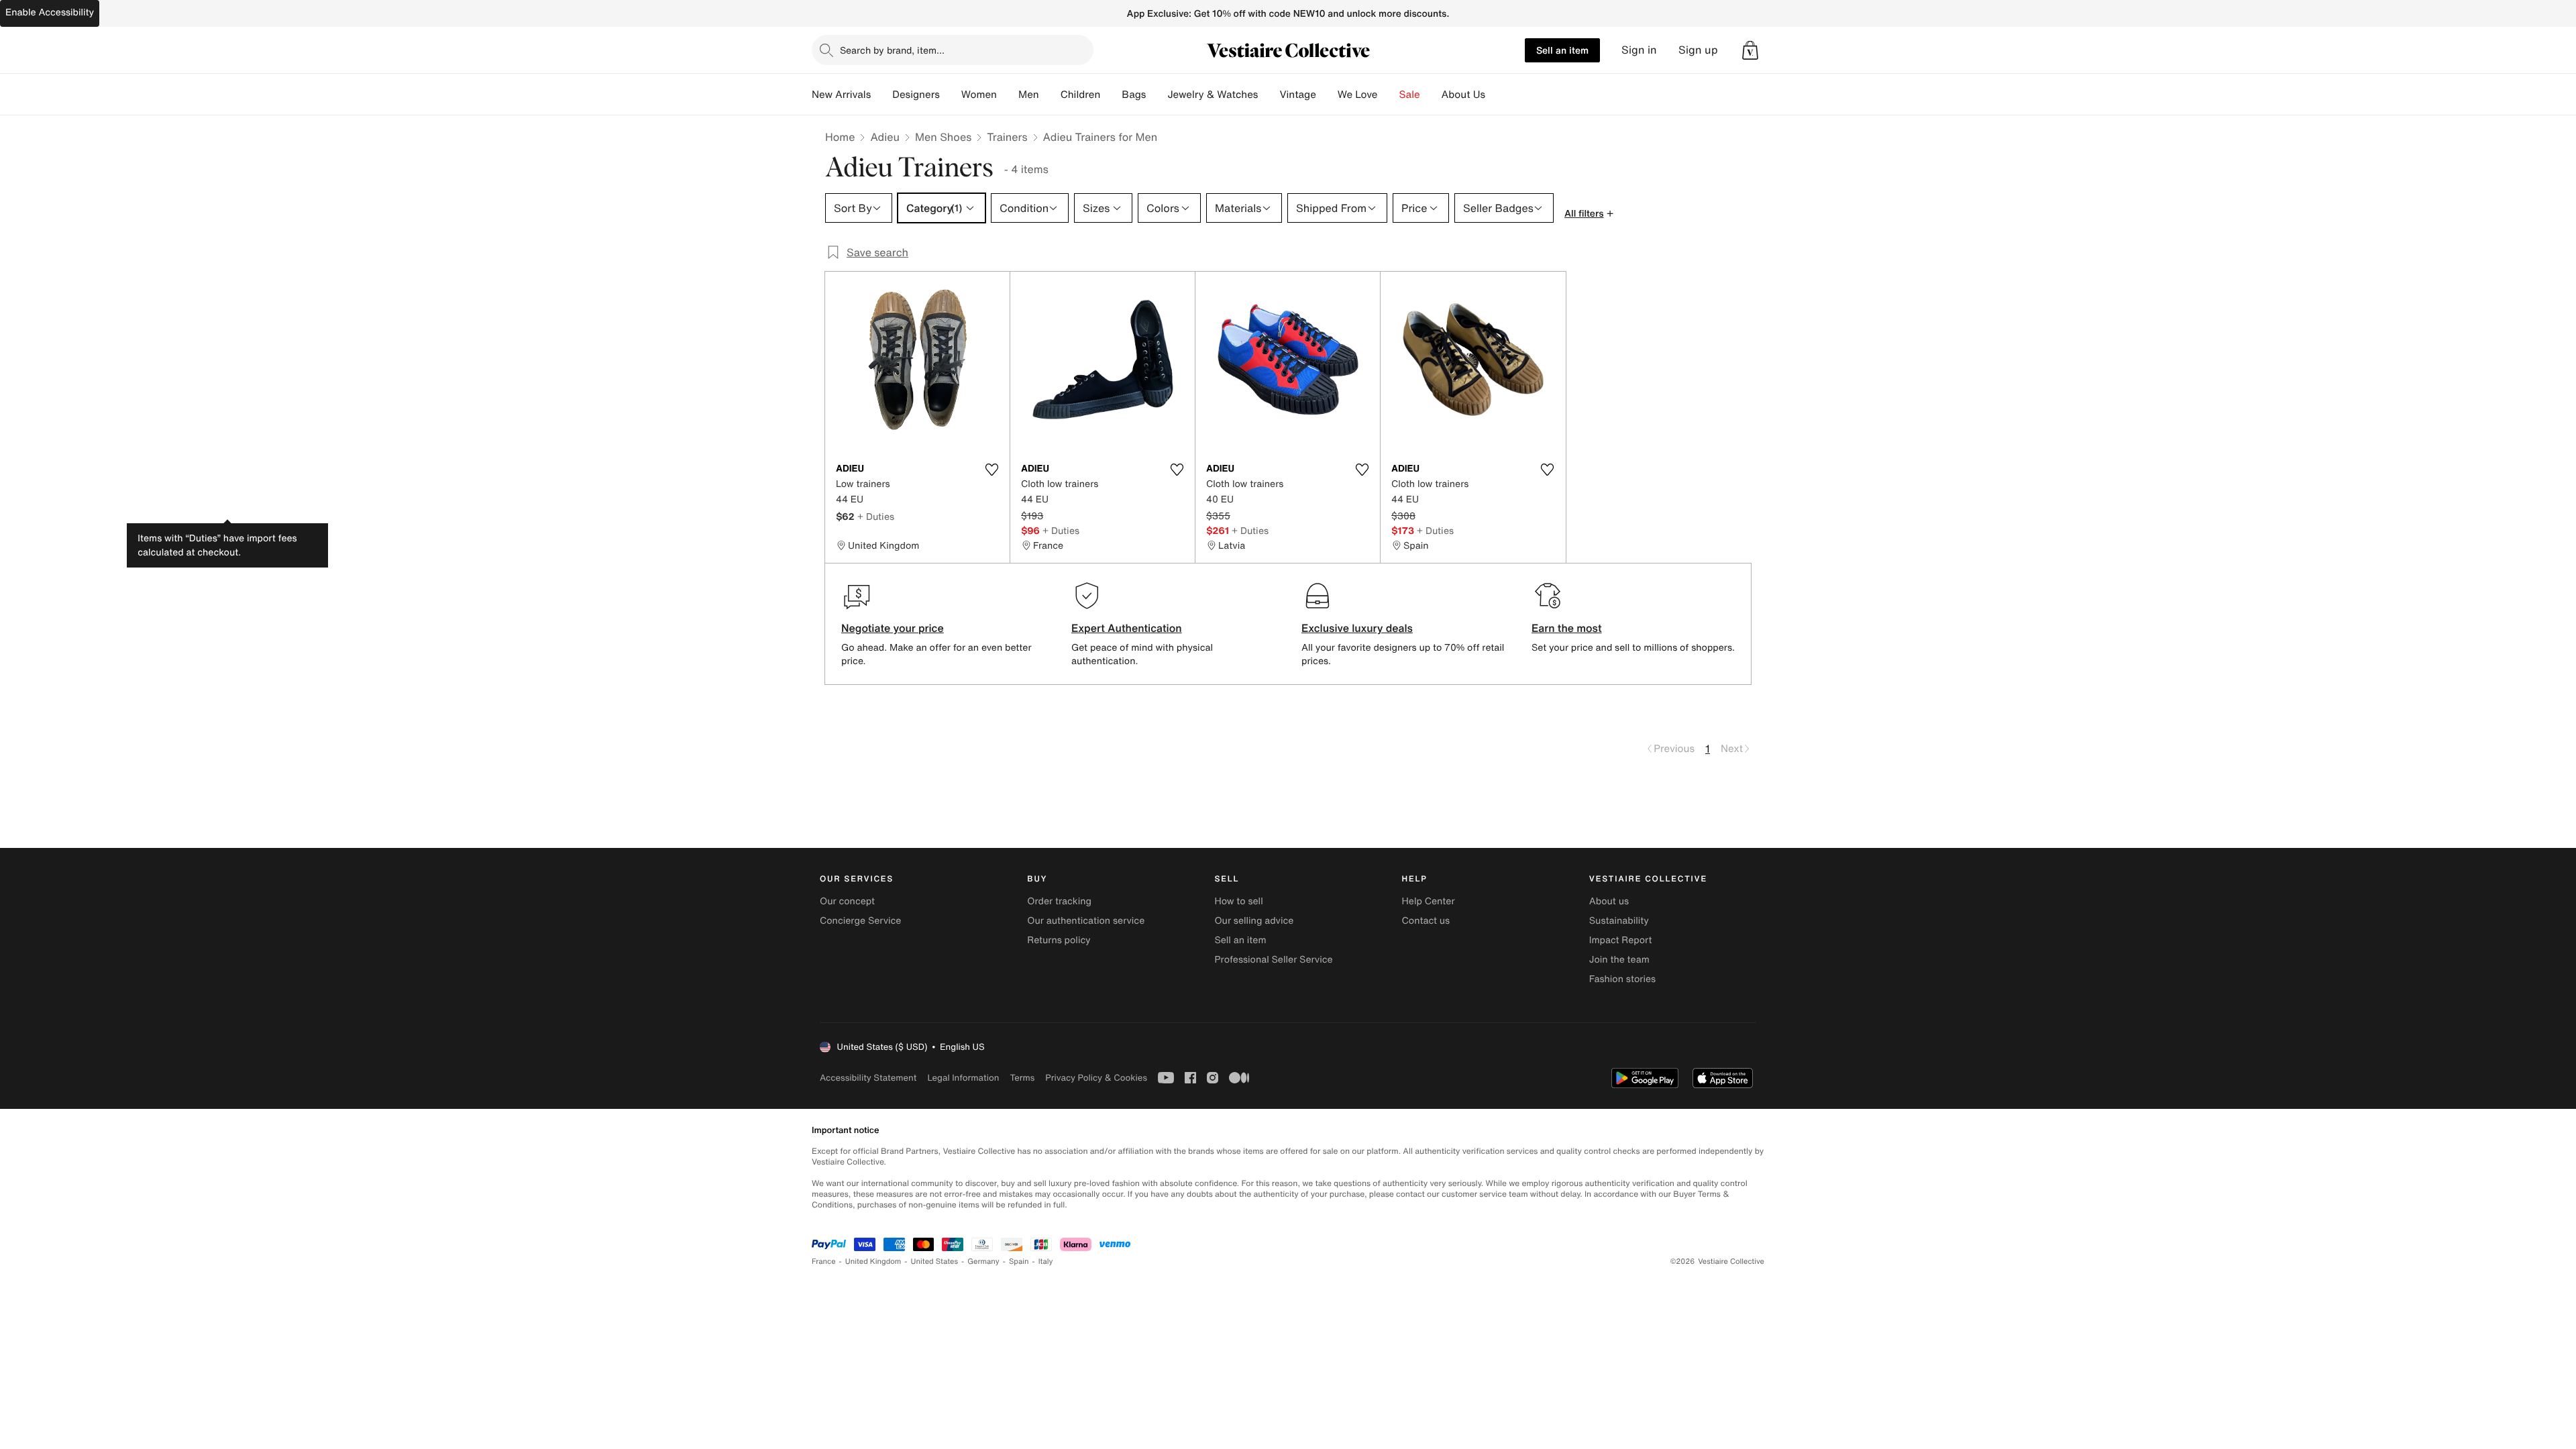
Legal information (963, 1078)
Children (1081, 95)
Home (840, 137)
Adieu (885, 137)
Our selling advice (1254, 921)
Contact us (1426, 921)
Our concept (847, 901)
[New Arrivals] (881, 95)
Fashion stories (1622, 979)
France (824, 1262)
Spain (1019, 1262)
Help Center (1429, 901)
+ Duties (876, 516)
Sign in (1639, 50)
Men (1029, 95)
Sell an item (1562, 50)
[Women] (1008, 95)
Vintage (1297, 95)
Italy (1046, 1262)
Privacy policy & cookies (1096, 1078)
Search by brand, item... (892, 50)
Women (979, 95)
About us (1609, 901)
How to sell (1238, 901)
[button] (1750, 50)
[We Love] (1389, 95)
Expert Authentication (1127, 628)
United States (935, 1262)
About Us (1463, 95)
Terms (1022, 1078)
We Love (1358, 95)
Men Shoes (943, 137)
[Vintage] (1327, 95)
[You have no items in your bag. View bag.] (1750, 50)
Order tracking (1059, 901)
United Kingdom (873, 1262)
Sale (1410, 95)
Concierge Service (860, 921)
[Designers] (951, 95)
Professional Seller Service (1273, 960)
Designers (916, 95)
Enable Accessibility (50, 12)
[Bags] (1157, 95)
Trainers (1007, 137)
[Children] (1111, 95)
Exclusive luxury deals (1357, 628)
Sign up (1698, 50)
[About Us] (1496, 95)
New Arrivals (841, 95)
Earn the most (1567, 628)
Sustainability (1619, 921)
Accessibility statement (868, 1078)
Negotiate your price (893, 628)
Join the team (1619, 960)
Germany (983, 1262)
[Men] (1050, 95)
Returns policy (1059, 940)
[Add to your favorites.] (991, 470)
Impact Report (1621, 940)
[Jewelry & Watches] (1269, 95)
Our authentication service (1086, 921)
